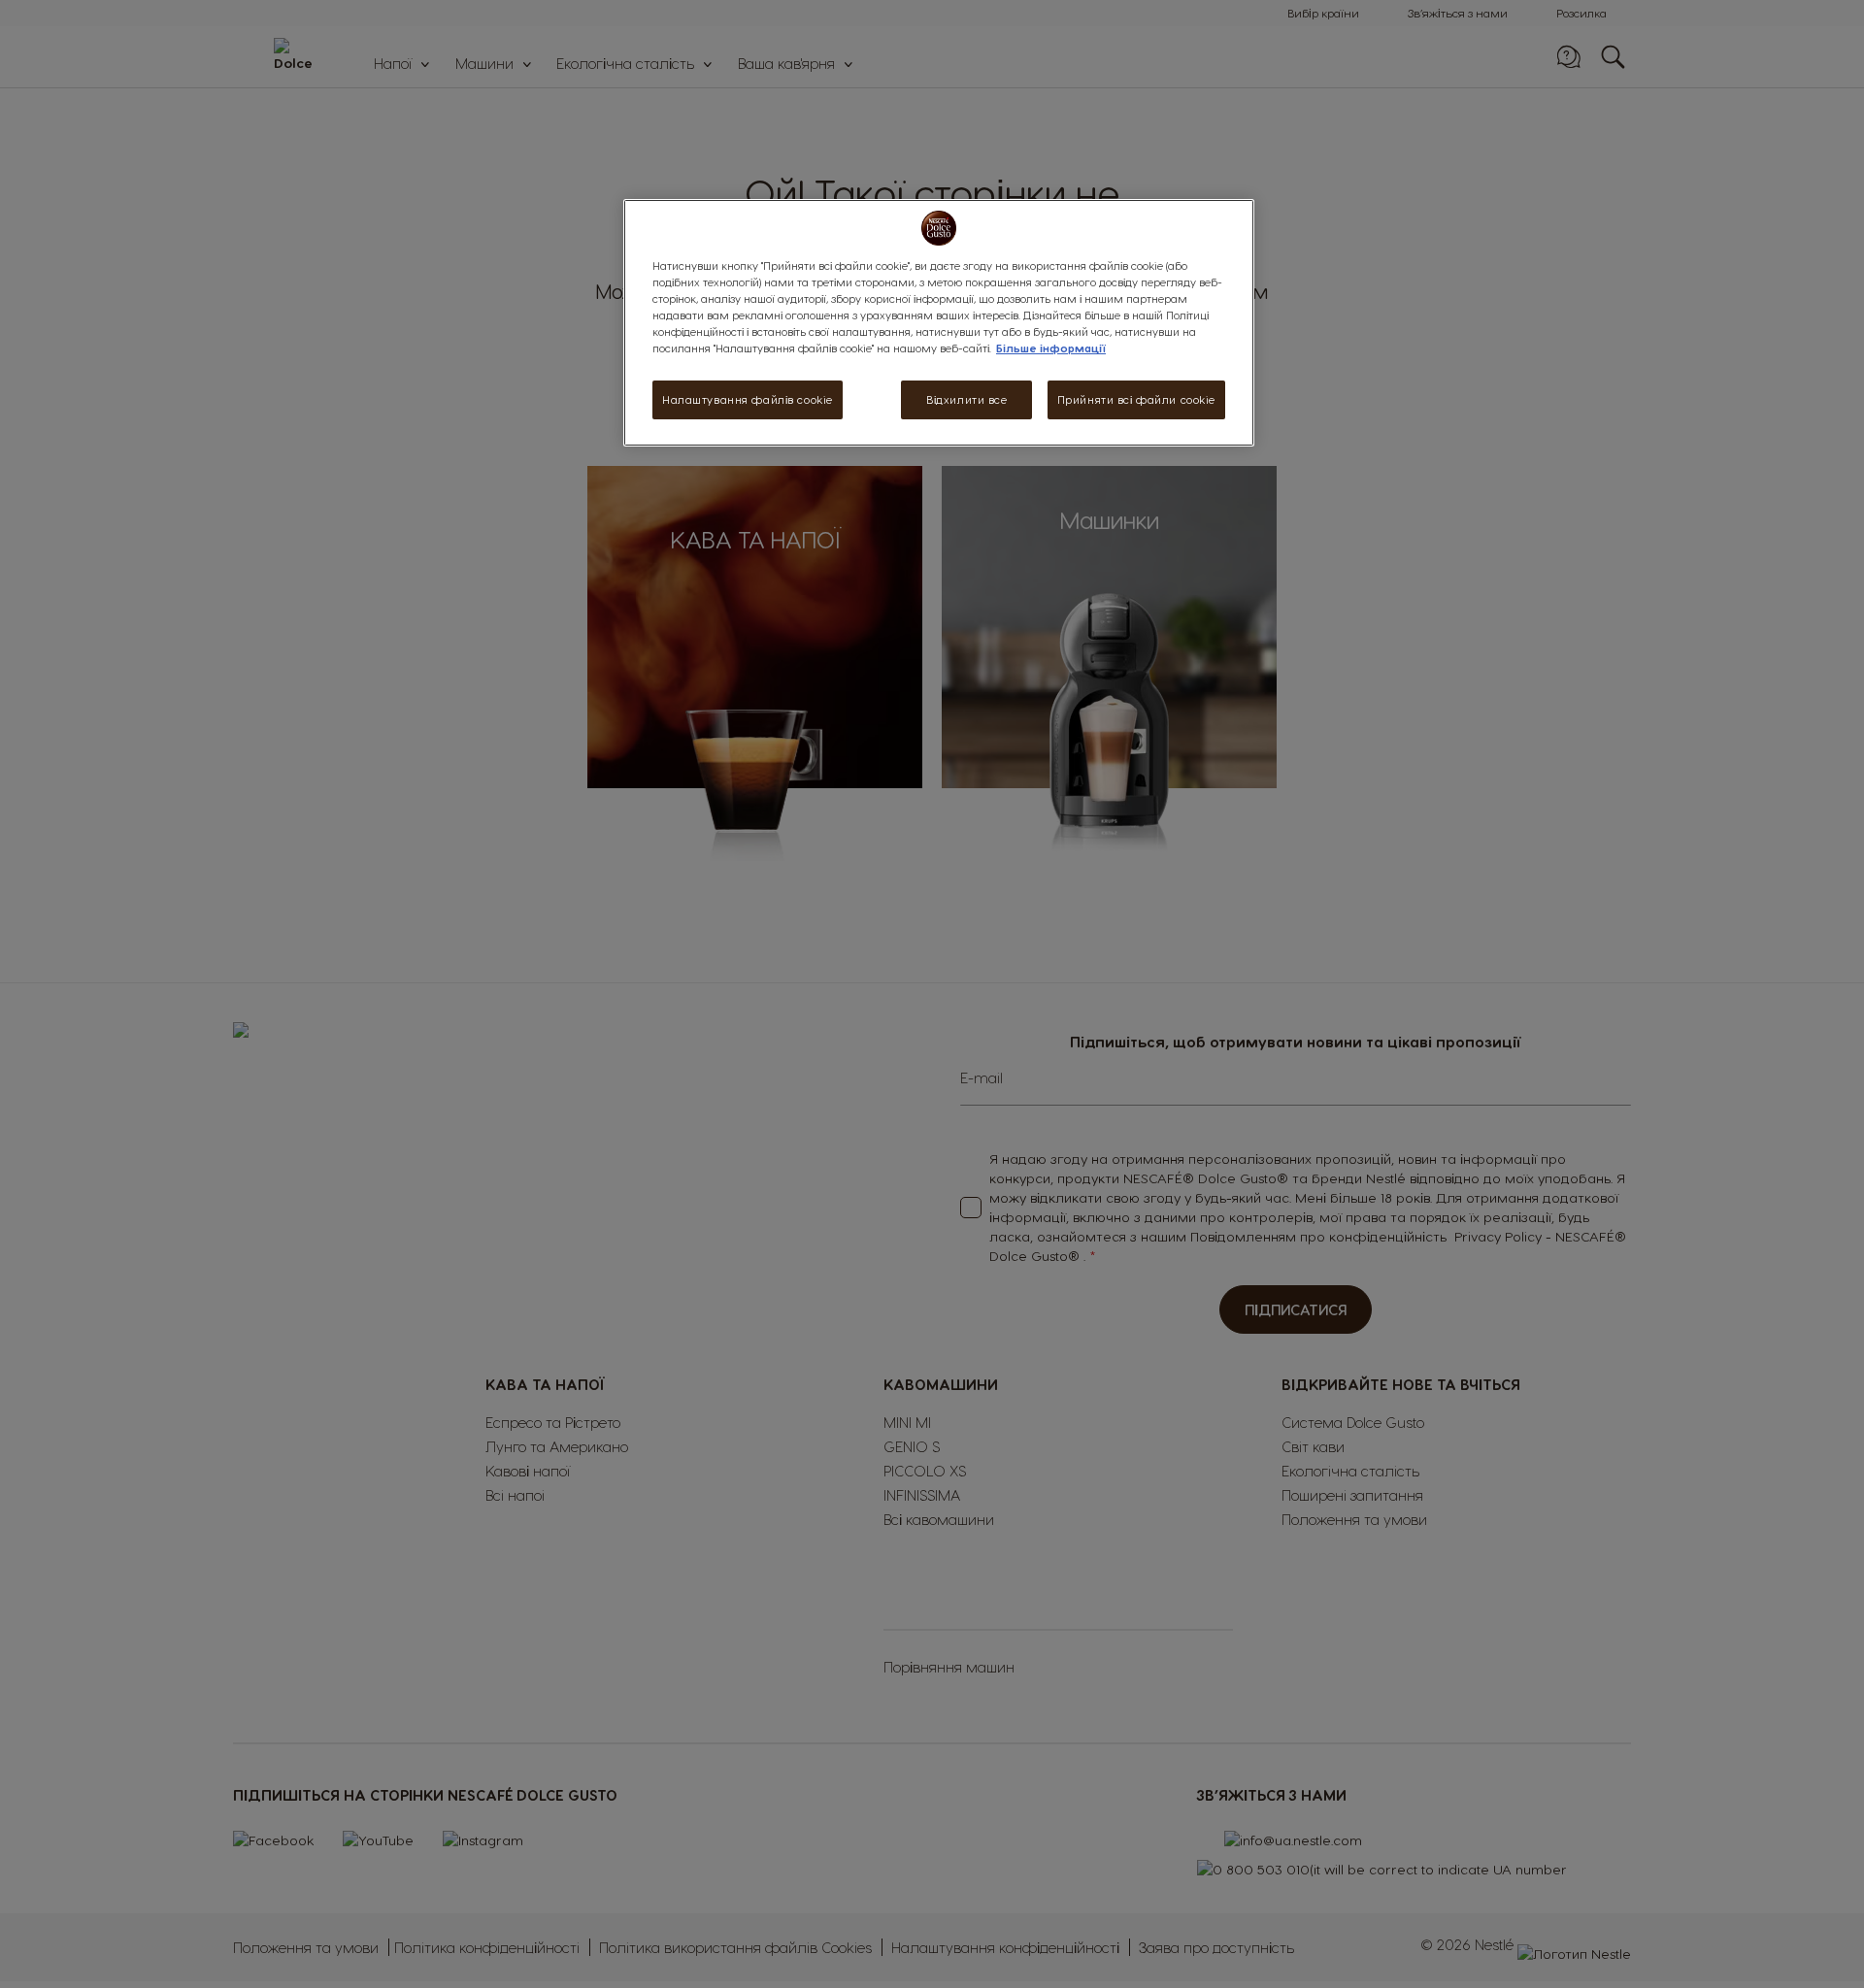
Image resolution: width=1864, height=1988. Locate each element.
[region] (939, 323)
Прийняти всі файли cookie (1136, 399)
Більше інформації (1051, 348)
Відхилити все (966, 399)
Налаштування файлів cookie (748, 399)
